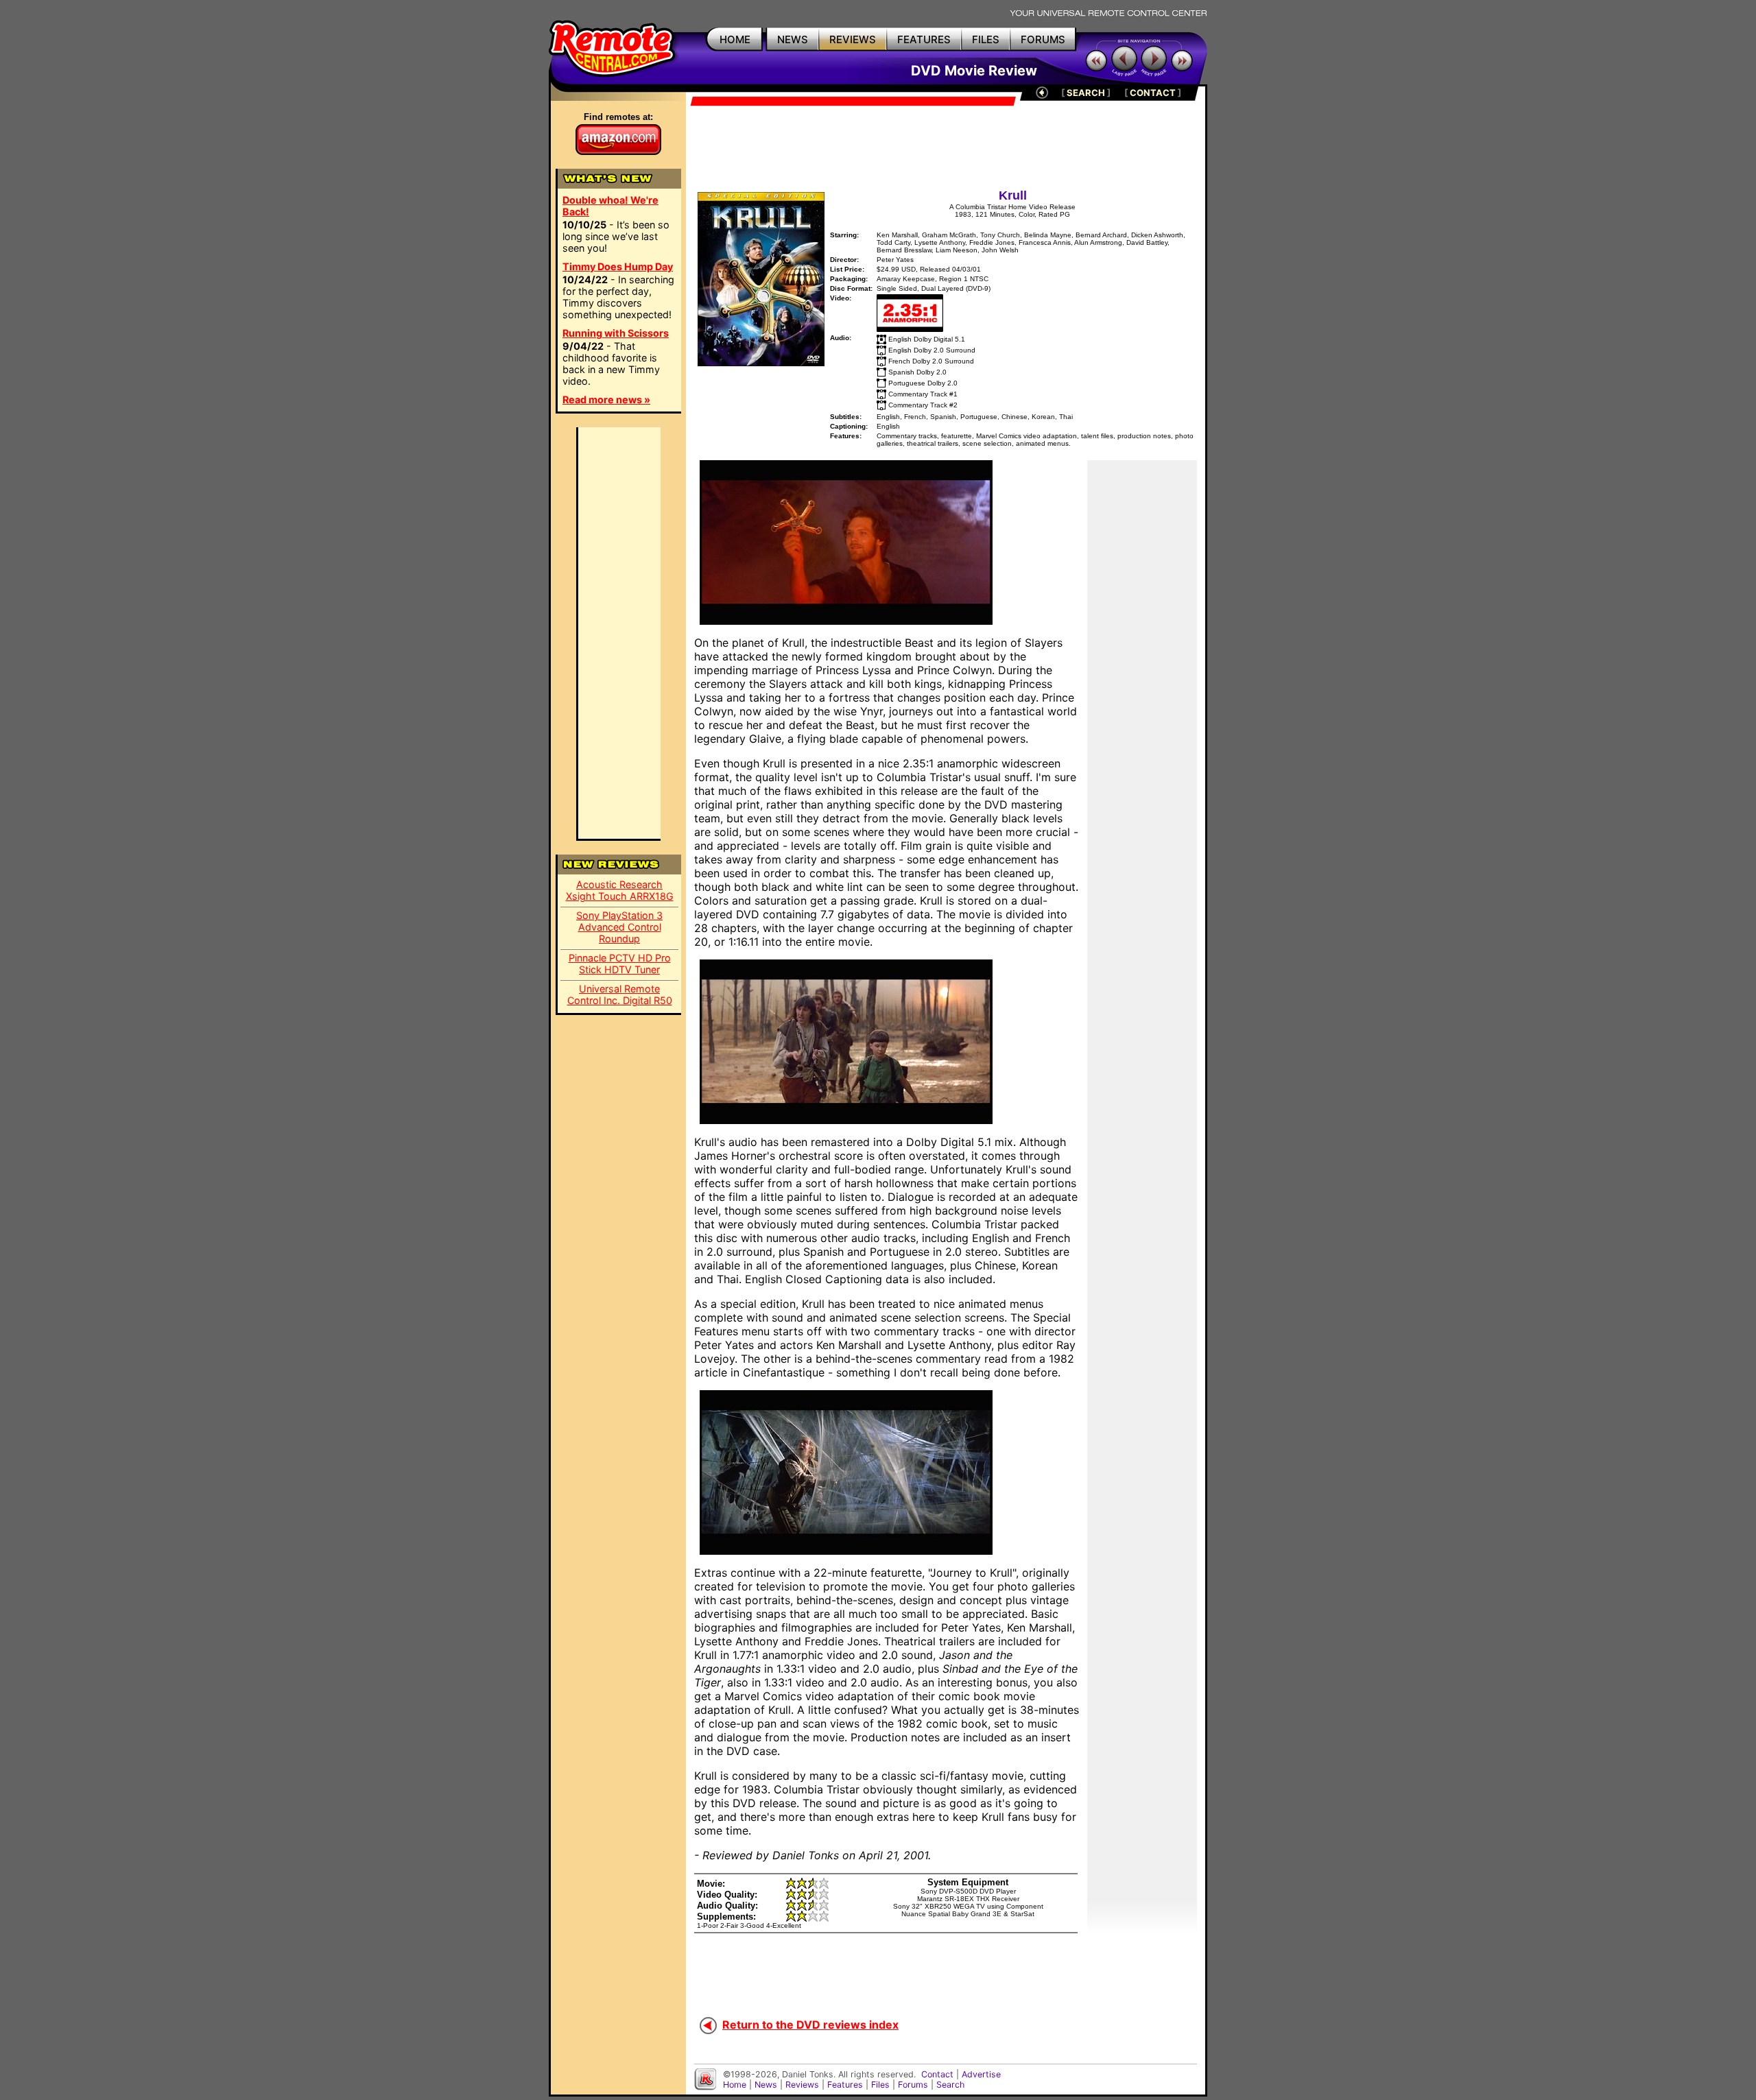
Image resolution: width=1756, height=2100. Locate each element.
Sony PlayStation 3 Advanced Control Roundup (619, 927)
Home (735, 2085)
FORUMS (1043, 39)
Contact (937, 2074)
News (766, 2085)
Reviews (802, 2085)
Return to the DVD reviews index (810, 2025)
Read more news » (606, 399)
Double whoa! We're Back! (610, 206)
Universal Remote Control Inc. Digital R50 (620, 994)
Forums (913, 2085)
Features (845, 2085)
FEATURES (924, 39)
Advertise (981, 2074)
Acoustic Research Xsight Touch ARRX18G (620, 890)
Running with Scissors (616, 333)
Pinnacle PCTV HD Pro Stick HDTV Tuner (620, 964)
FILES (986, 39)
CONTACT (1153, 93)
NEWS (793, 39)
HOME (735, 39)
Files (880, 2085)
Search (950, 2085)
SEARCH (1086, 93)
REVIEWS (853, 39)
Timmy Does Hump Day (618, 266)
